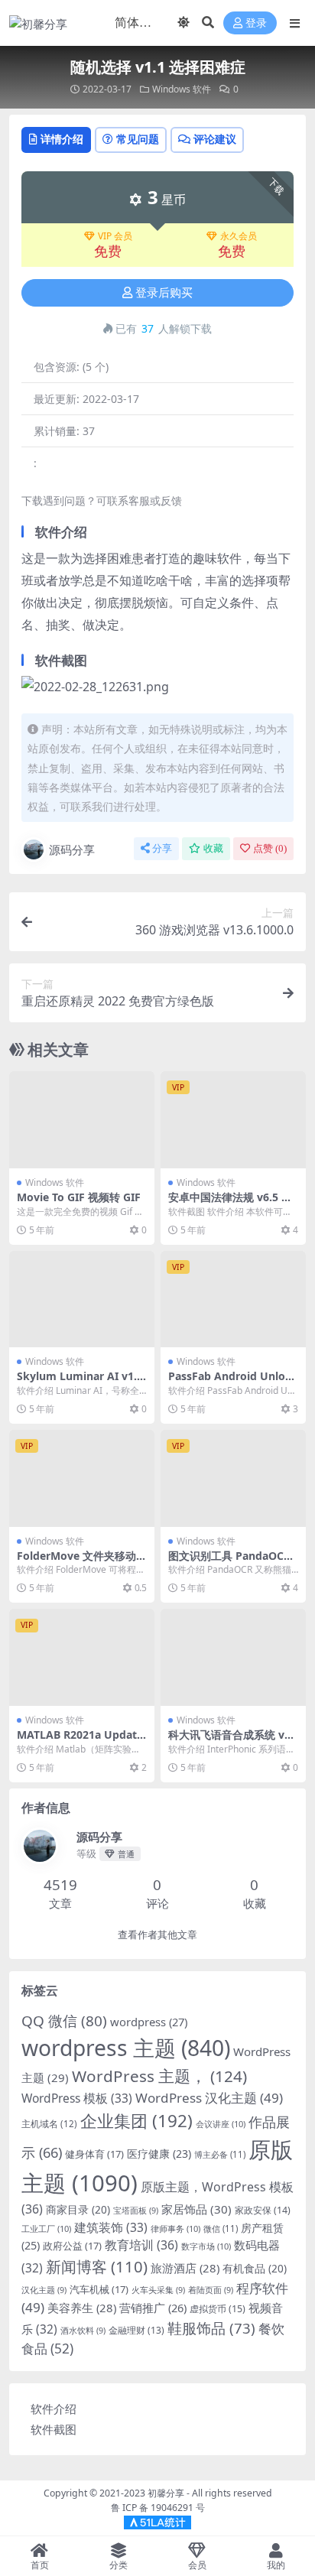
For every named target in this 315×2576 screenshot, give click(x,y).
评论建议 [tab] (215, 139)
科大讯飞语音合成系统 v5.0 (231, 1741)
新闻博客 (97, 2266)
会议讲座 (221, 2124)
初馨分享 (166, 2493)
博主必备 (220, 2154)
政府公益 (72, 2246)
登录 (256, 23)
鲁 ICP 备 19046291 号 (158, 2508)
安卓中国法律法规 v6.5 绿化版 (230, 1204)
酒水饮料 (83, 2331)
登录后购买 (164, 293)
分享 (162, 848)
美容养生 (82, 2308)
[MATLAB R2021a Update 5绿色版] (82, 1657)
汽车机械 (99, 2289)
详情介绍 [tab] (62, 139)
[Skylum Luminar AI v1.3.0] (82, 1299)
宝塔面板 (136, 2211)
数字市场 (206, 2246)
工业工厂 (46, 2228)
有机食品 (255, 2268)
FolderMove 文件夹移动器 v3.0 (82, 1562)
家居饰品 (196, 2209)
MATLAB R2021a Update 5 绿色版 (80, 1741)
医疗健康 (159, 2154)
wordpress (149, 2022)
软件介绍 (54, 2409)
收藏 (213, 848)
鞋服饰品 (211, 2328)
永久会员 (239, 236)
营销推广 (153, 2308)
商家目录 (78, 2209)
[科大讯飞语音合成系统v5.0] (233, 1657)
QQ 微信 (64, 2021)
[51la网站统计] (157, 2521)
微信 (221, 2228)
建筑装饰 (111, 2227)
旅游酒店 (185, 2268)
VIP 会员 (115, 236)
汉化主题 (44, 2290)
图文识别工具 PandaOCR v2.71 (229, 1562)
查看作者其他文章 (157, 1935)
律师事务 (175, 2228)
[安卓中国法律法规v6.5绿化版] (233, 1120)
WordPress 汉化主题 (209, 2098)
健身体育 (94, 2154)
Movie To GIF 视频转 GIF (79, 1197)
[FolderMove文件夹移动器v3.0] (82, 1478)
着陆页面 (211, 2290)
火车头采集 (158, 2290)
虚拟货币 (218, 2309)
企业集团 (136, 2121)
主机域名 (49, 2124)
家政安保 (263, 2210)
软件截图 (54, 2429)
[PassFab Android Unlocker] (233, 1299)
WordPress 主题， (159, 2076)
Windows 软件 (182, 89)
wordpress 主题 (126, 2048)
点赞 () (270, 848)
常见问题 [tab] (138, 139)
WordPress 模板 (77, 2098)
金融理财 (136, 2330)
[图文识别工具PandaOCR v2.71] (233, 1478)
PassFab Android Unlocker (233, 1382)
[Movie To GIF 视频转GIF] (82, 1120)
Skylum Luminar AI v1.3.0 (81, 1382)
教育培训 (141, 2245)
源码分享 (72, 849)
